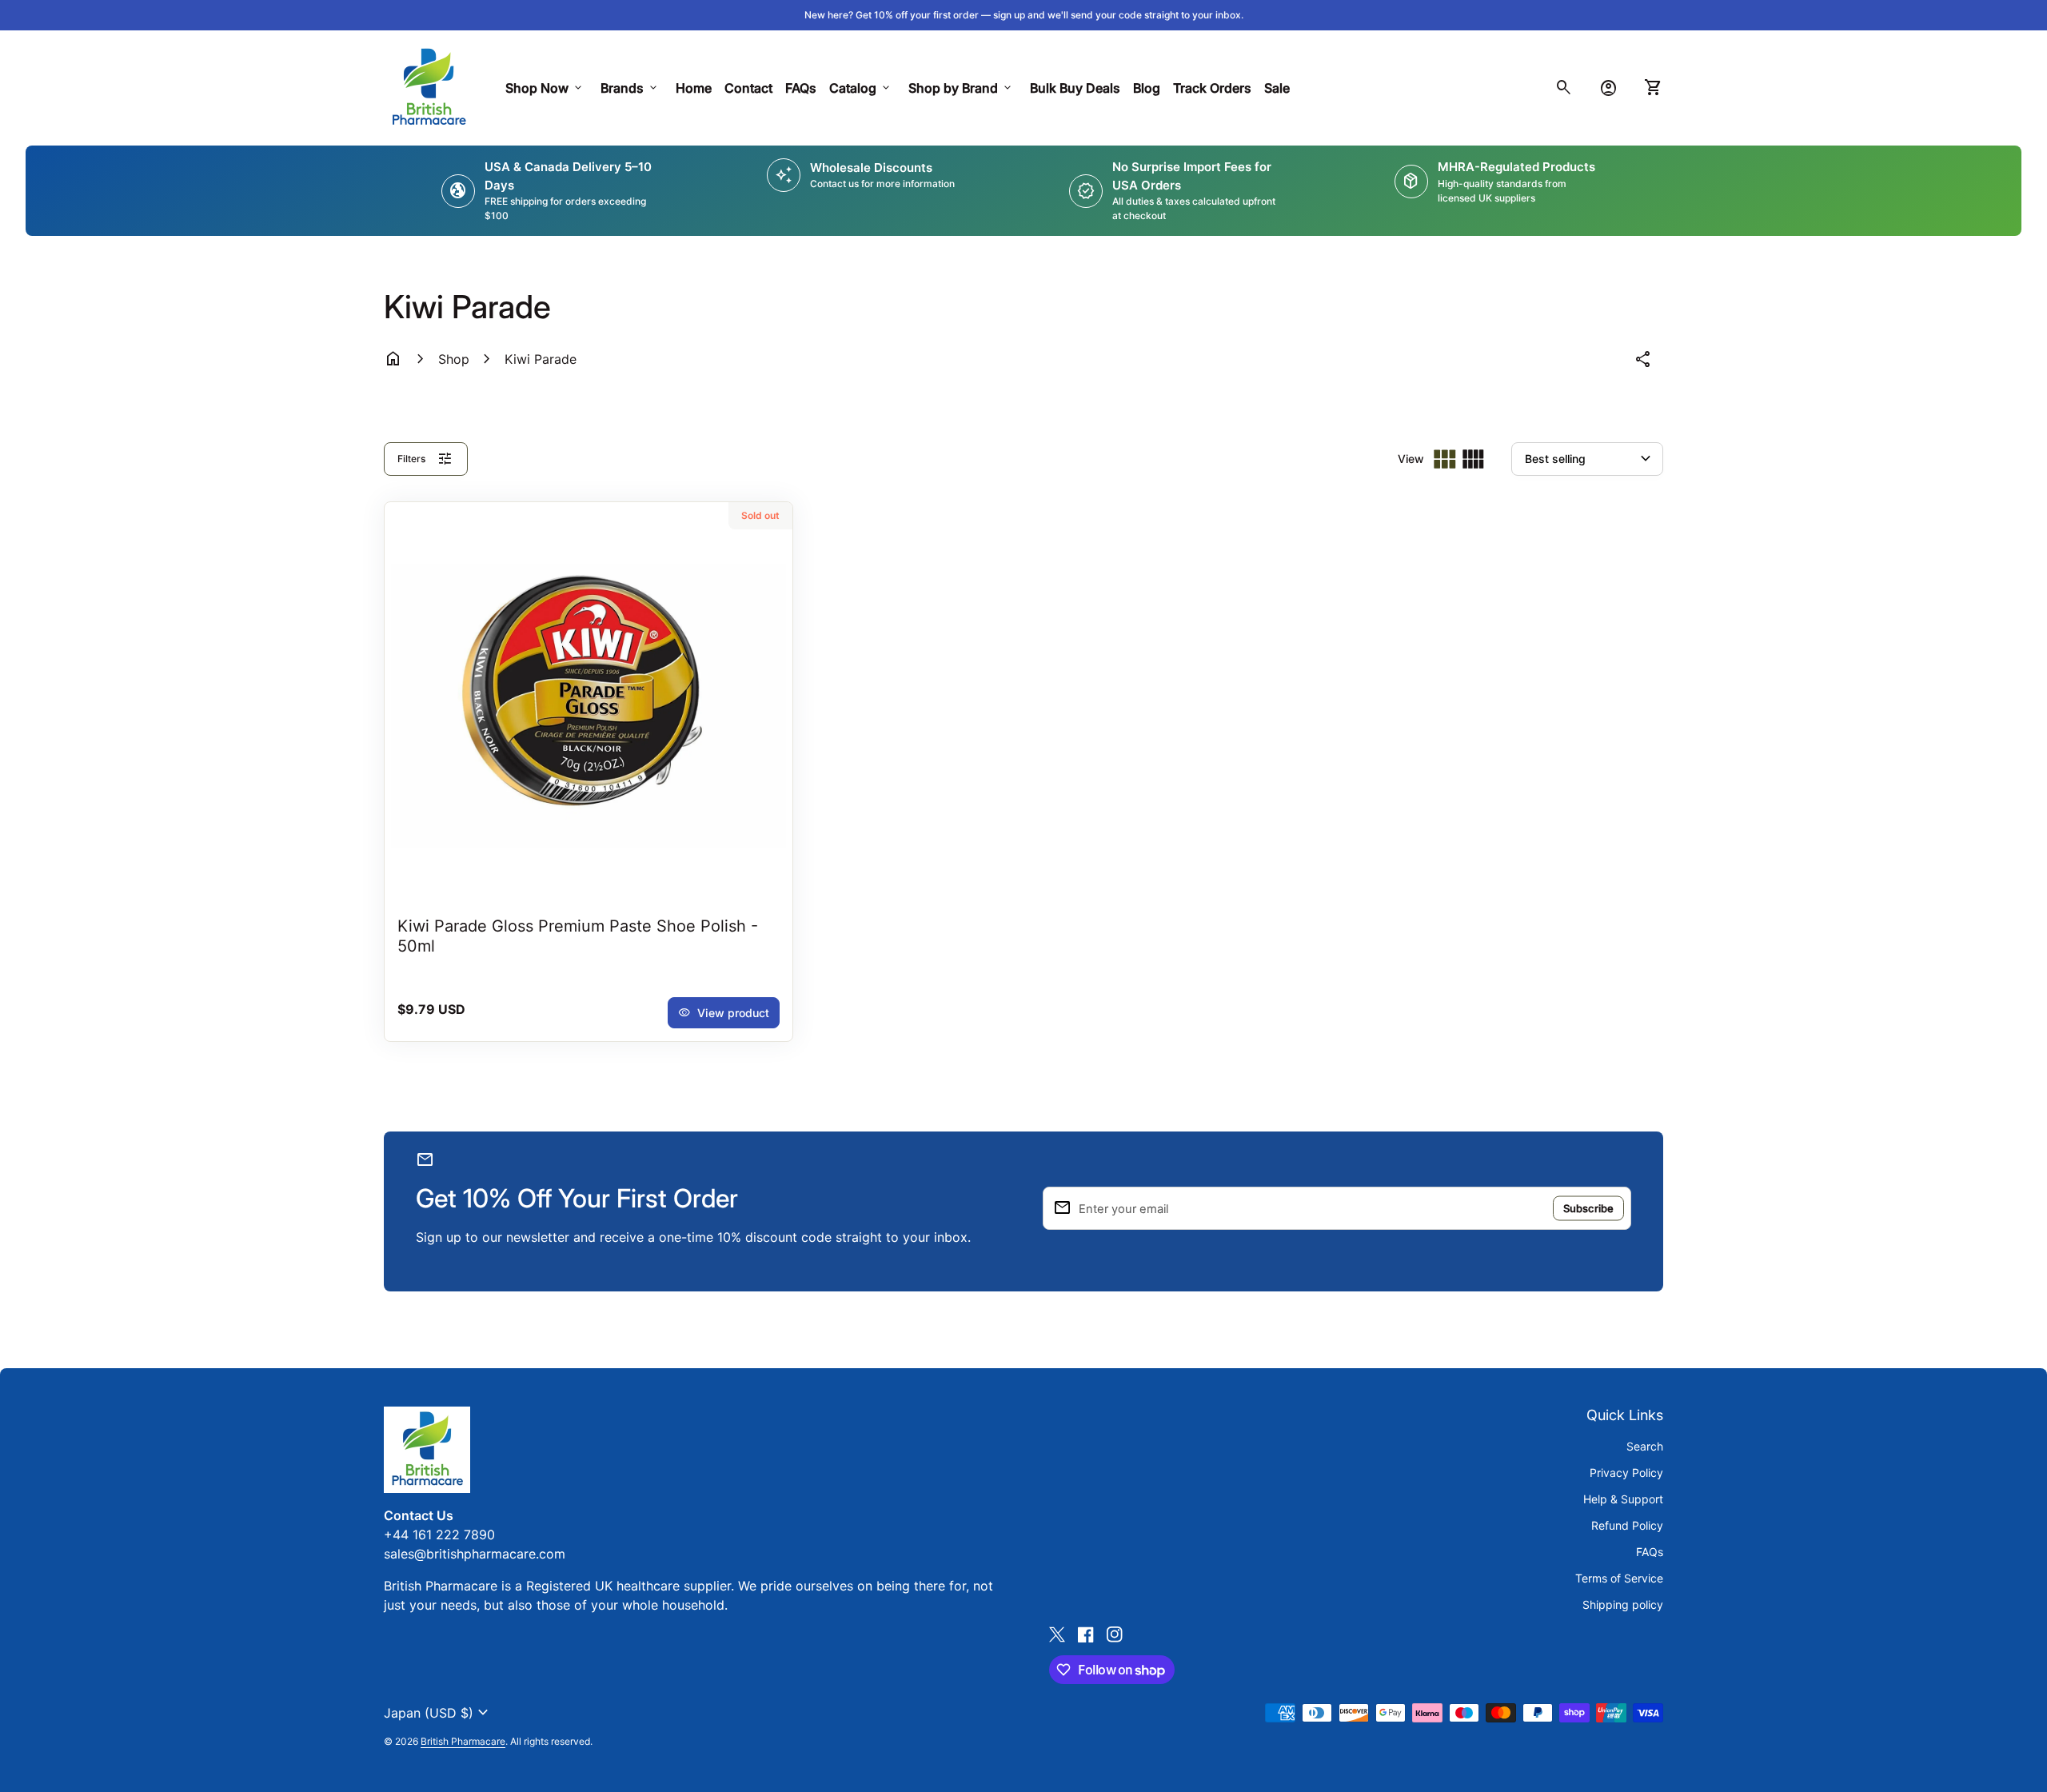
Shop (454, 359)
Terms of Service (1619, 1578)
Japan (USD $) (438, 1713)
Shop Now (545, 88)
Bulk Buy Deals (1075, 88)
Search (1645, 1446)
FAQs (801, 88)
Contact (748, 88)
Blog (1147, 88)
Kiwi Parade (541, 359)
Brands (630, 88)
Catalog (861, 88)
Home (694, 88)
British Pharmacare (463, 1741)
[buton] (438, 1713)
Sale (1277, 88)
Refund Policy (1627, 1525)
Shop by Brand (961, 88)
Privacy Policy (1626, 1473)
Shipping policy (1623, 1604)
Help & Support (1623, 1499)
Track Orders (1215, 88)
